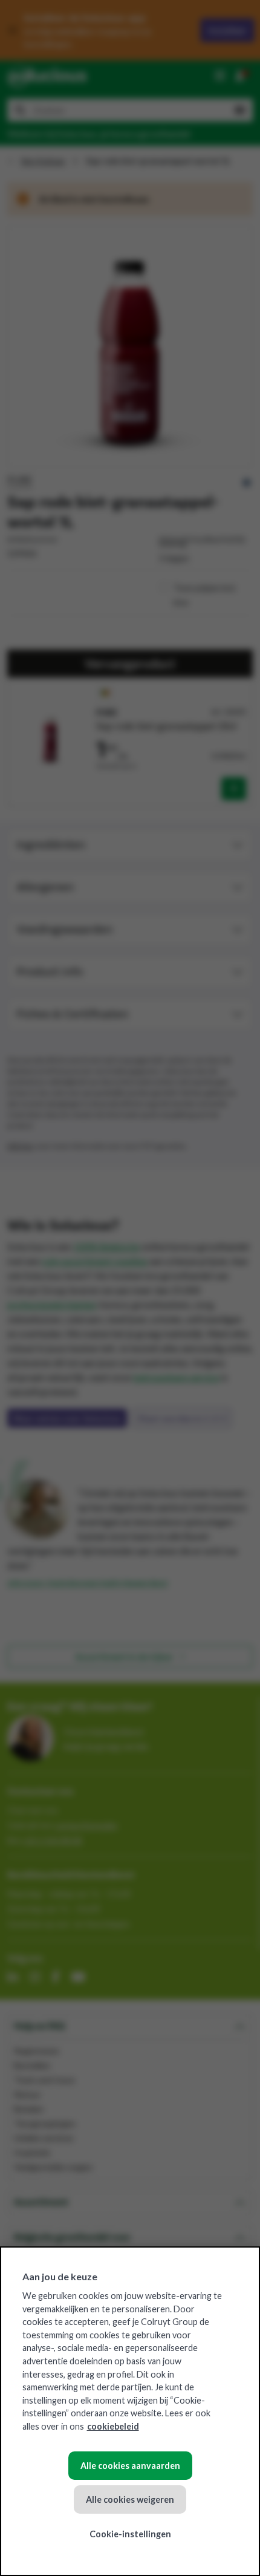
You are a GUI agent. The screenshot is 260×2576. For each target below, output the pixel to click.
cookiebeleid (113, 2426)
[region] (130, 2411)
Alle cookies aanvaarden (130, 2466)
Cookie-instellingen (130, 2534)
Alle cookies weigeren (130, 2499)
